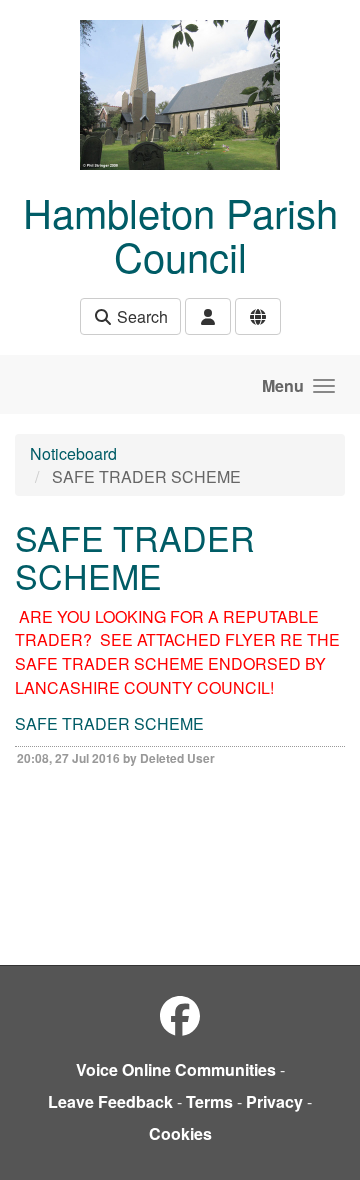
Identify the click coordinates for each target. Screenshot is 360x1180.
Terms (209, 1101)
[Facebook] (180, 1014)
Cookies (180, 1133)
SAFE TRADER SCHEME (109, 723)
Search (140, 316)
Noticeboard (73, 453)
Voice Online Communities (176, 1069)
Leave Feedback (110, 1101)
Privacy (274, 1101)
